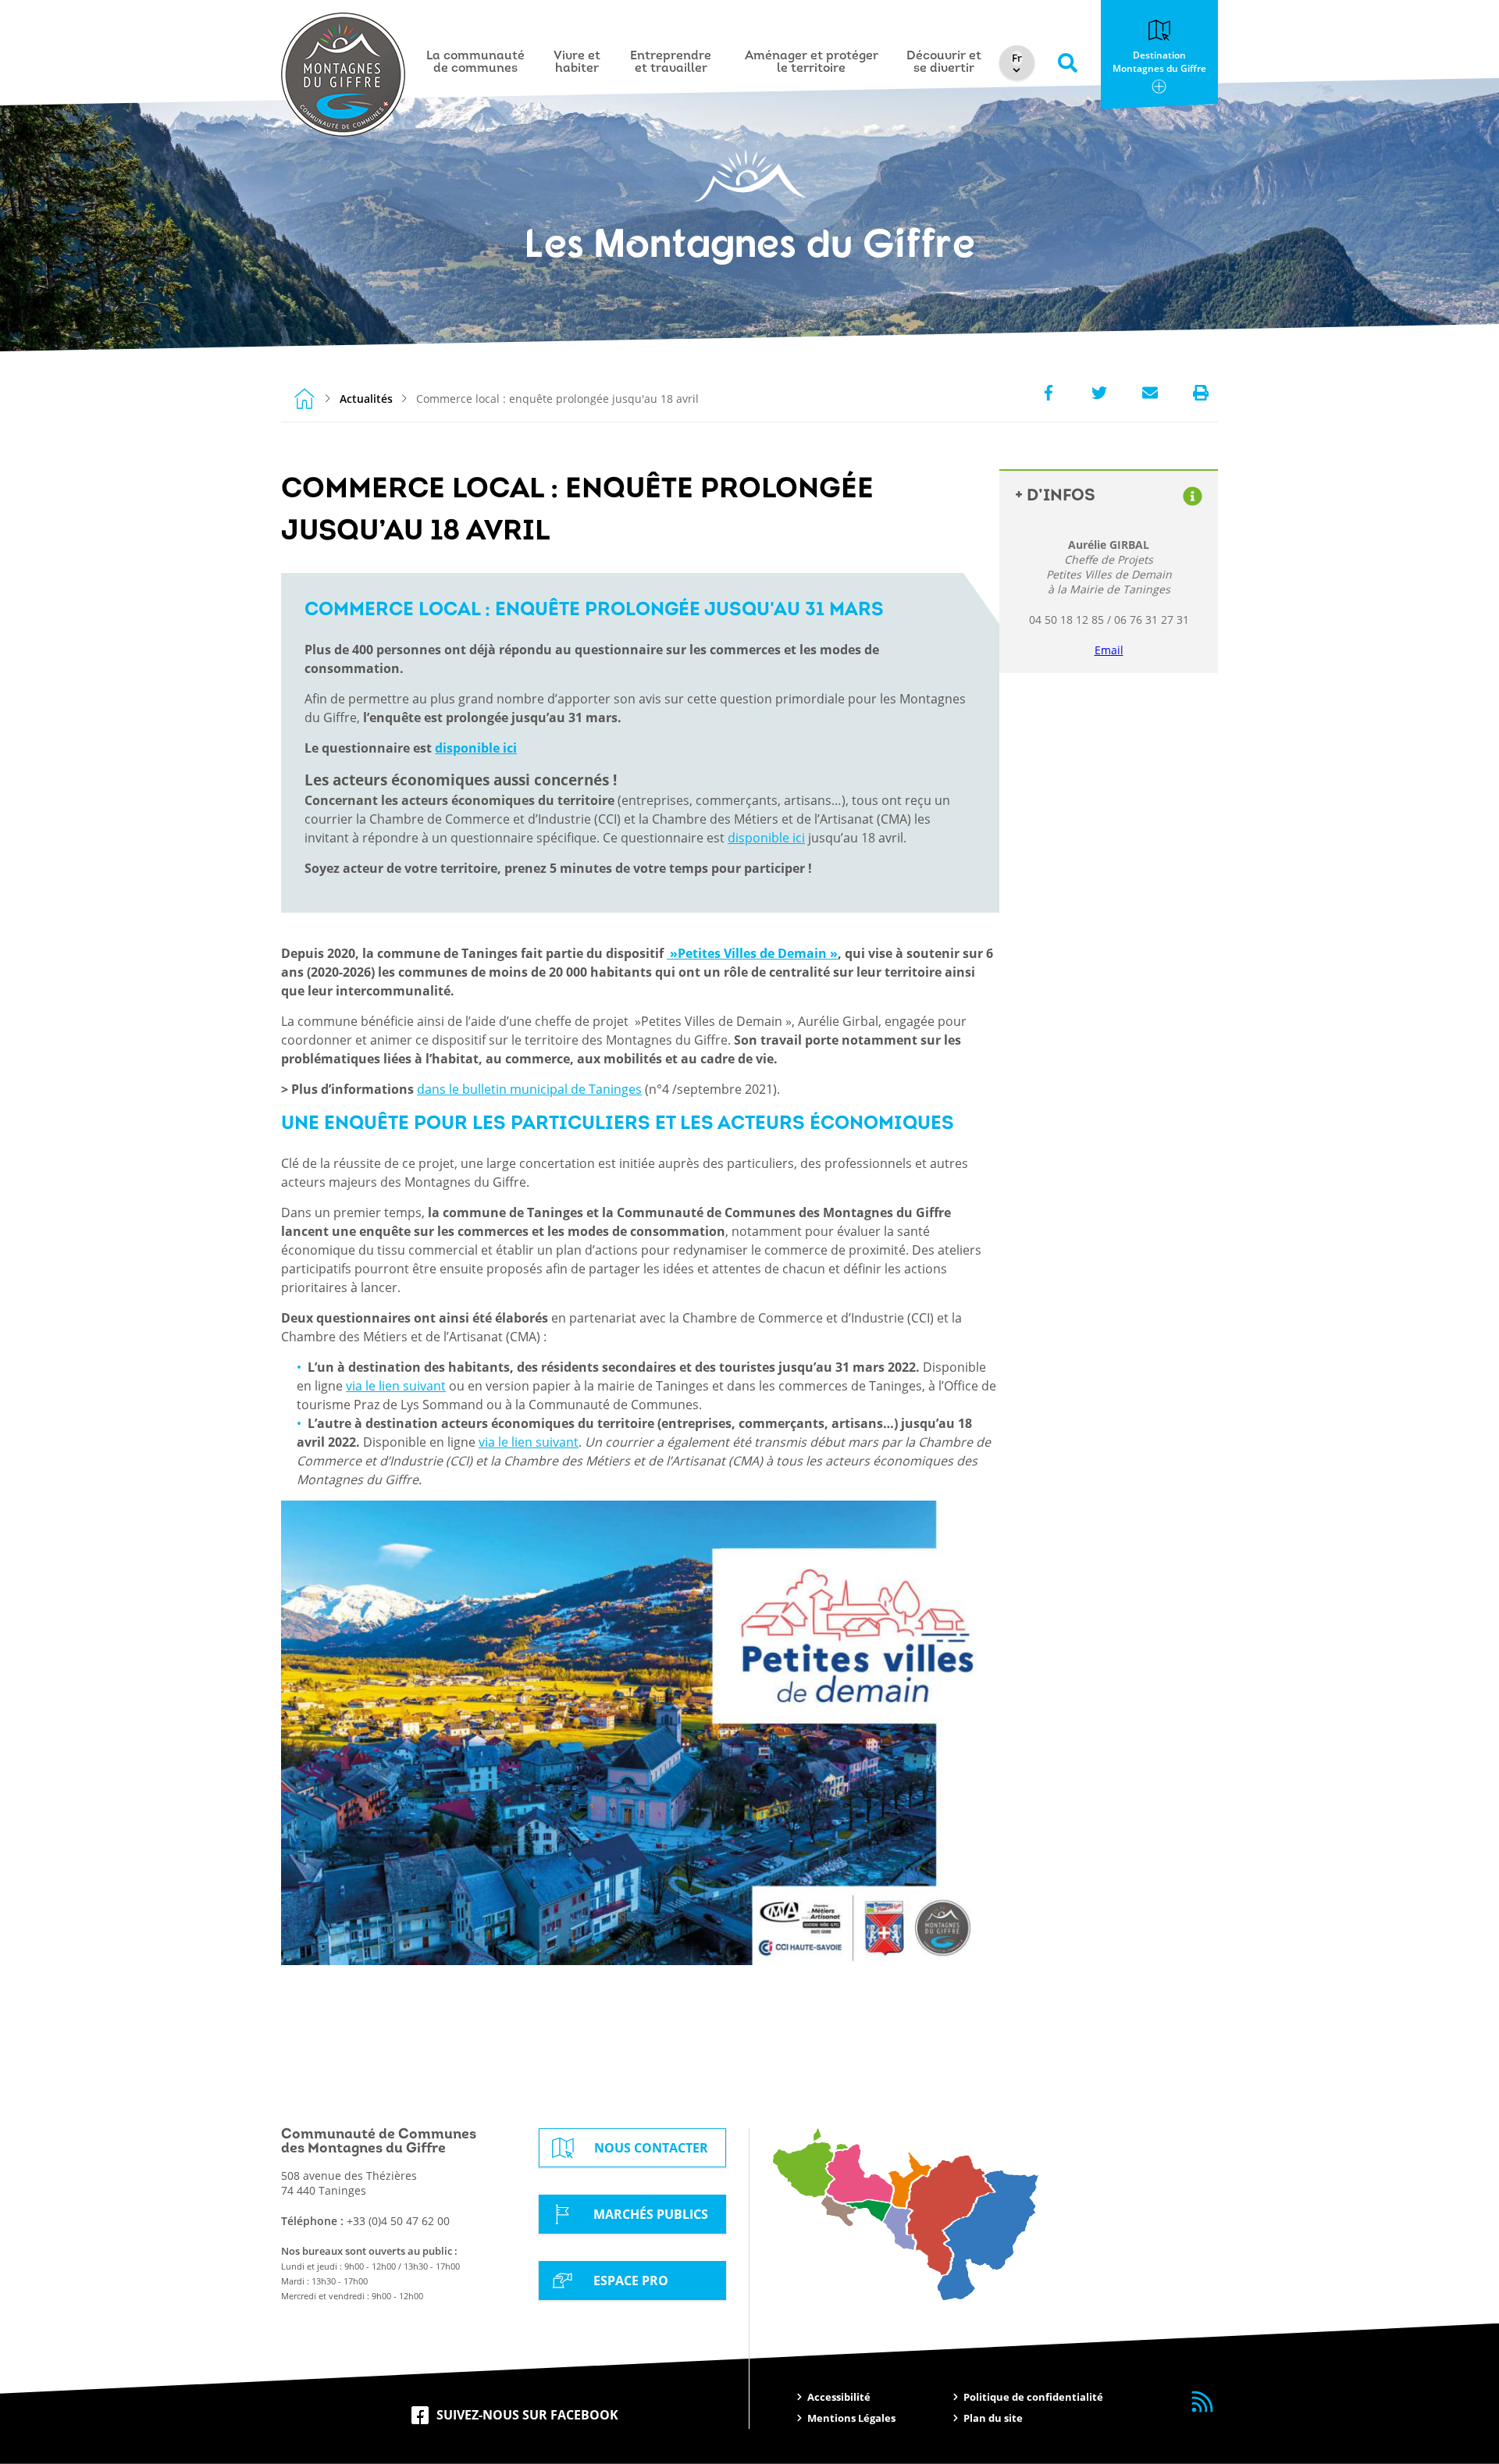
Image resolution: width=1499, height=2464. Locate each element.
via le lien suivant (396, 1386)
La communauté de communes (475, 62)
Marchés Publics (651, 2214)
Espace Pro (631, 2281)
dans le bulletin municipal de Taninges (529, 1089)
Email (1109, 650)
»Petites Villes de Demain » (752, 953)
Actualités (366, 399)
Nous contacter (651, 2148)
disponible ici (476, 748)
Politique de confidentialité (1033, 2397)
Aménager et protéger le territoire (812, 62)
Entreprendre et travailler (671, 62)
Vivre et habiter (577, 62)
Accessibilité (839, 2397)
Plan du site (993, 2418)
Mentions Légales (851, 2418)
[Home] (304, 398)
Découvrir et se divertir (944, 62)
